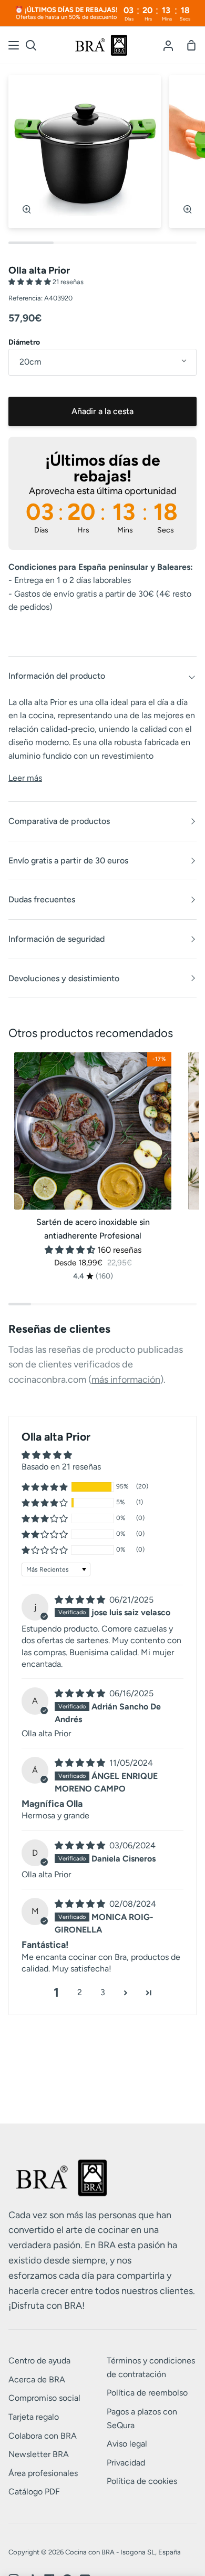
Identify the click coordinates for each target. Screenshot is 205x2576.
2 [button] (80, 1992)
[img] (81, 1600)
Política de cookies (142, 2481)
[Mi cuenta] (168, 45)
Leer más (25, 778)
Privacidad (126, 2463)
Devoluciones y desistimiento (64, 978)
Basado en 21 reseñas (61, 1467)
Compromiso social (44, 2398)
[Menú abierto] (14, 45)
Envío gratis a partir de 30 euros (68, 861)
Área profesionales (43, 2473)
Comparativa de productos (59, 821)
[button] (30, 282)
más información (126, 1380)
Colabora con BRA (43, 2436)
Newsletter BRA (39, 2454)
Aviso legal (127, 2444)
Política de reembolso (147, 2393)
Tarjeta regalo (34, 2417)
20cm (30, 362)
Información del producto (57, 676)
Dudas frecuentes (42, 899)
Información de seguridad (57, 939)
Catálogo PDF (34, 2492)
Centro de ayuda (39, 2361)
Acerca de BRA (37, 2379)
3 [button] (103, 1992)
